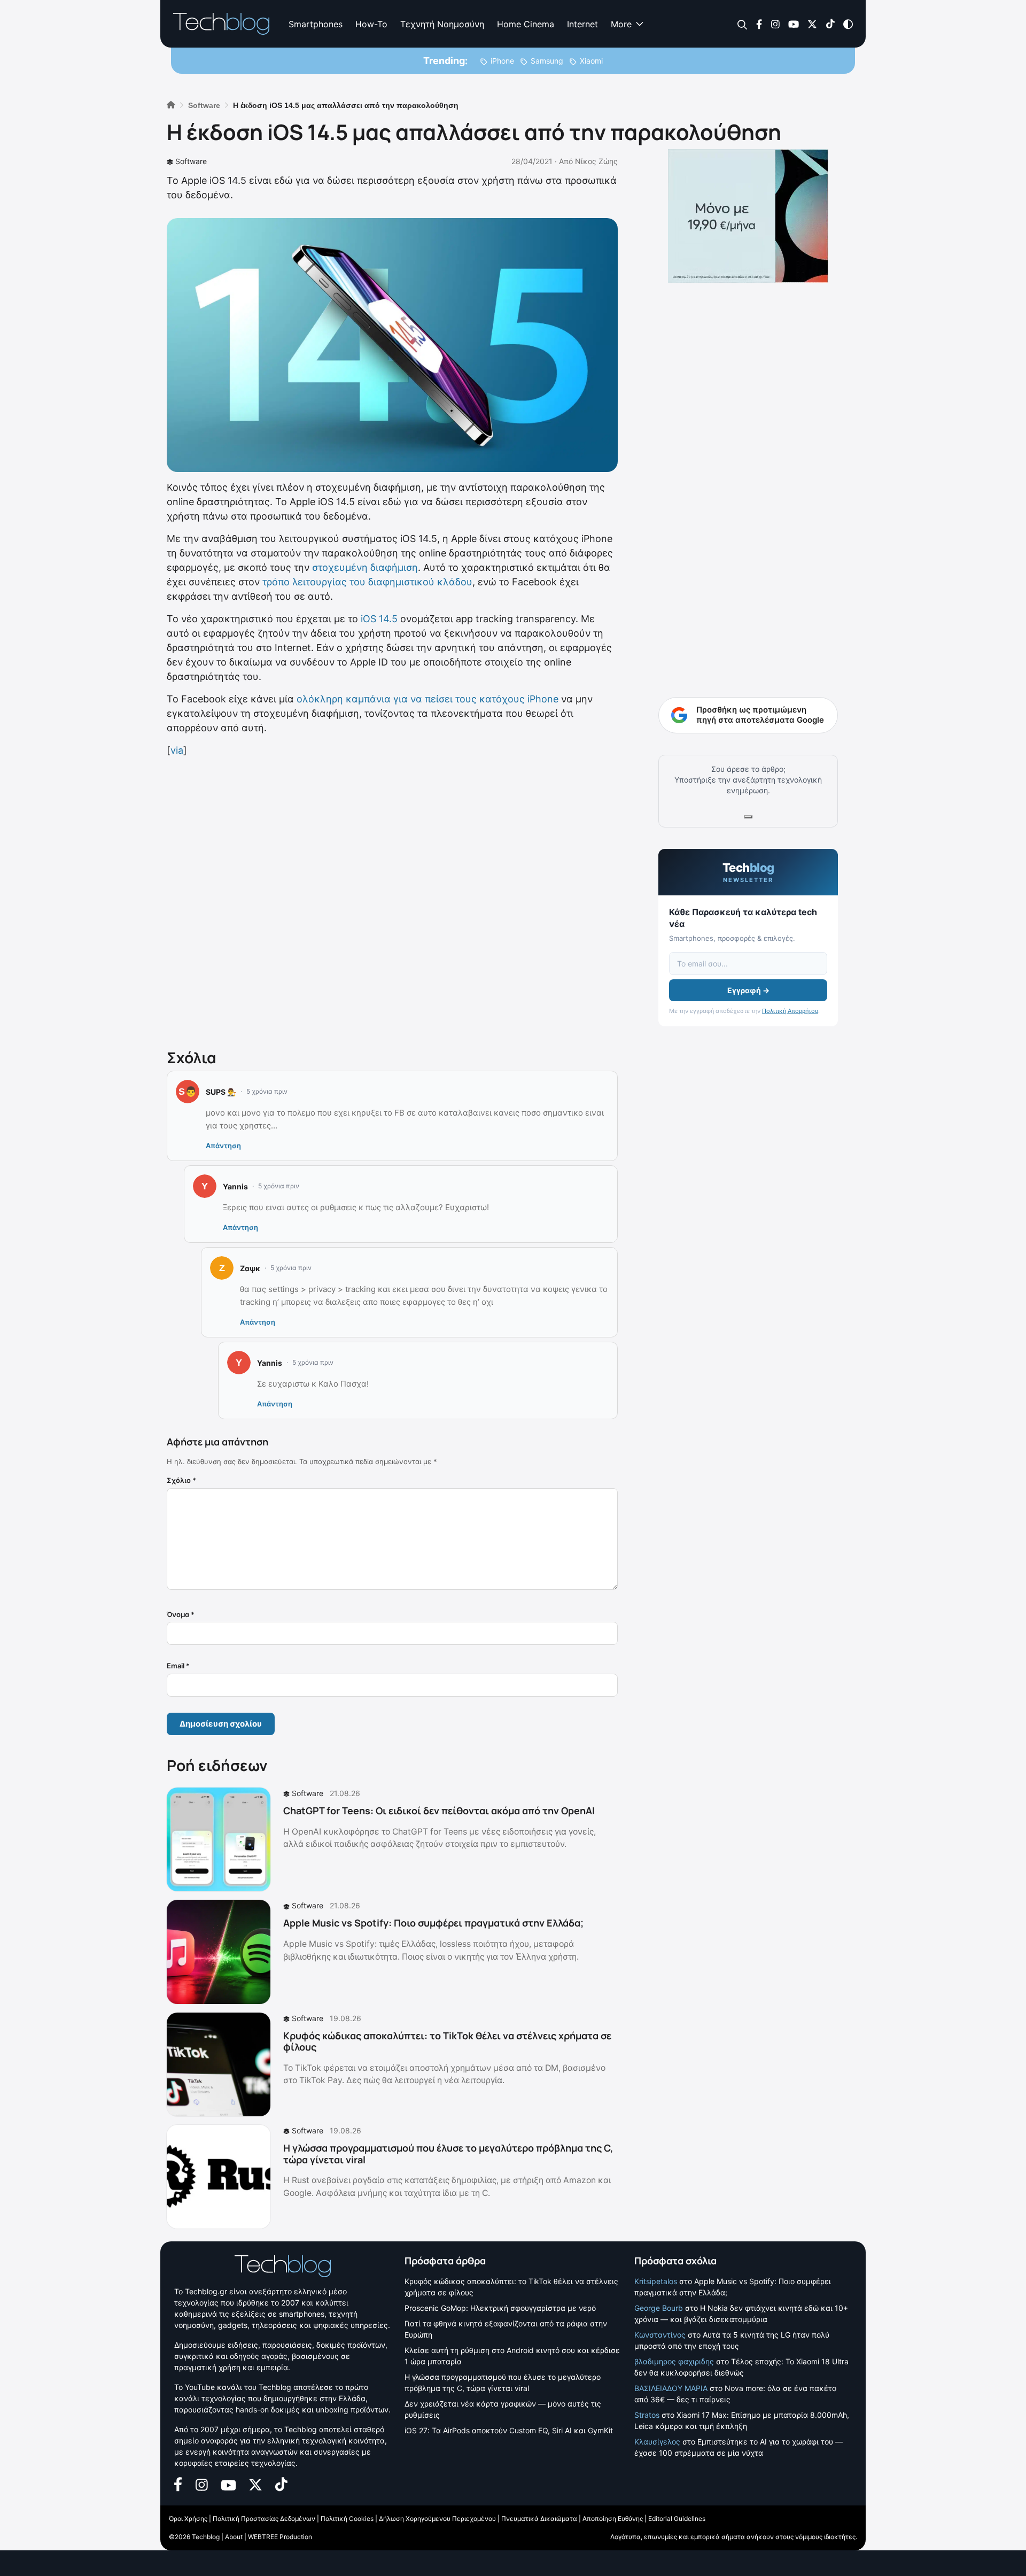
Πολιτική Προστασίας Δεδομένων (264, 2519)
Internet (582, 24)
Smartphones (316, 24)
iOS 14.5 (379, 619)
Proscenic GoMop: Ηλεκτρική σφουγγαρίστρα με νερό (500, 2308)
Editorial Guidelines (677, 2519)
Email (178, 1666)
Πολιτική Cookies (347, 2519)
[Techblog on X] (812, 23)
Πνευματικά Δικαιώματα (539, 2519)
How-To (371, 24)
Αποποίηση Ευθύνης (613, 2519)
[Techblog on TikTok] (830, 23)
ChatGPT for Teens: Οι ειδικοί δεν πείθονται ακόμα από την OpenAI (439, 1811)
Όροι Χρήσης (188, 2519)
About (234, 2537)
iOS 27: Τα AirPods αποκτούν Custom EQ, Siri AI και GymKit (509, 2430)
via (177, 750)
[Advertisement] (392, 901)
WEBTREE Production (280, 2537)
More (621, 24)
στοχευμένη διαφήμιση (365, 567)
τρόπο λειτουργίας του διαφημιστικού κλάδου (367, 582)
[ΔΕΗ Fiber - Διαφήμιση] (748, 216)
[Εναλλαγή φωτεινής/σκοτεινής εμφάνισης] (848, 23)
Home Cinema (526, 24)
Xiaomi (591, 61)
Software (191, 161)
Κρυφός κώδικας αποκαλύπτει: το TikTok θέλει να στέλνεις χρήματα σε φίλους (447, 2041)
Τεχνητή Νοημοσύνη (442, 24)
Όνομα (181, 1614)
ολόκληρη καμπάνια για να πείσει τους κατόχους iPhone (428, 699)
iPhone (502, 61)
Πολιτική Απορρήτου (790, 1011)
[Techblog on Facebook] (759, 23)
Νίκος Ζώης (596, 161)
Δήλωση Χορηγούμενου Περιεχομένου (437, 2519)
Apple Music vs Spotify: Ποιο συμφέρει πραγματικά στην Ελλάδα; (433, 1923)
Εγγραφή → (748, 990)
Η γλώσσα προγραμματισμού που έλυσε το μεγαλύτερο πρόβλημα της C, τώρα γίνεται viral (448, 2154)
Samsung (547, 61)
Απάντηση (223, 1146)
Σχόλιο (181, 1480)
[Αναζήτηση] (743, 24)
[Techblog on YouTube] (794, 23)
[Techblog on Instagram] (775, 23)
